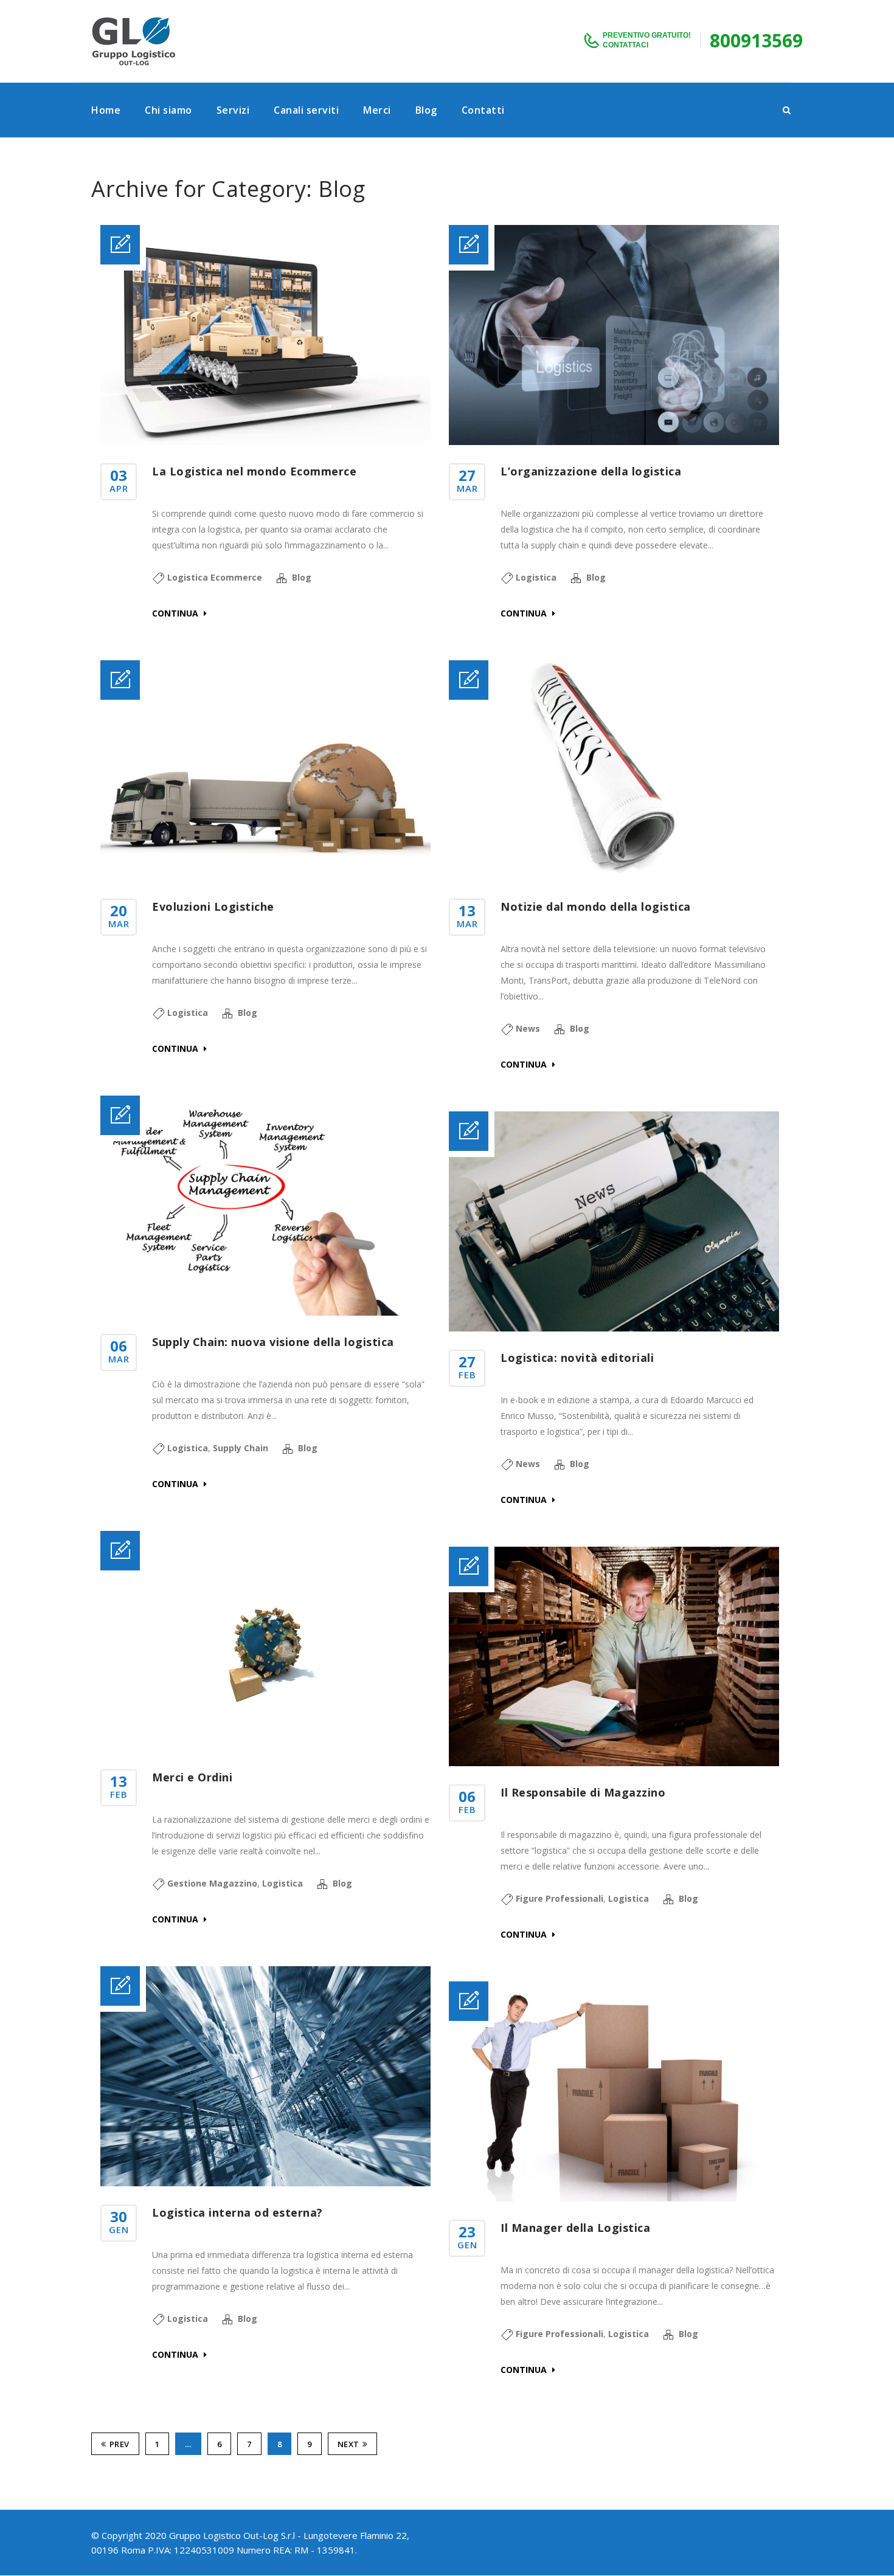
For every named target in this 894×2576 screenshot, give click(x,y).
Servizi (233, 110)
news (528, 1028)
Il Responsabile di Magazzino (583, 1792)
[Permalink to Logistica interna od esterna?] (265, 2183)
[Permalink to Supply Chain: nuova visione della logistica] (265, 1312)
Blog (426, 110)
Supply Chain (241, 1448)
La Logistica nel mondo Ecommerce (254, 471)
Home (106, 110)
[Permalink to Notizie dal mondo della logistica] (614, 877)
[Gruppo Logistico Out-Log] (134, 41)
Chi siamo (168, 110)
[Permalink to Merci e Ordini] (265, 1748)
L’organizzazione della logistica (591, 471)
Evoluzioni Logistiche (213, 906)
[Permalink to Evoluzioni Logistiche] (265, 877)
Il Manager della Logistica (575, 2228)
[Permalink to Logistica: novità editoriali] (614, 1328)
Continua (176, 613)
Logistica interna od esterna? (237, 2212)
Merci (377, 110)
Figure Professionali (560, 1898)
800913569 (756, 40)
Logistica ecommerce (215, 577)
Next (348, 2444)
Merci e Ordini (192, 1777)
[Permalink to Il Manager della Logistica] (614, 2198)
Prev (120, 2444)
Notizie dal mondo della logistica (596, 906)
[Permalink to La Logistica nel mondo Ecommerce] (265, 442)
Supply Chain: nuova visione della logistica (273, 1342)
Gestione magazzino (212, 1883)
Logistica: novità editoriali (577, 1358)
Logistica (536, 577)
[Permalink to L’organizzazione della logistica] (614, 442)
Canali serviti (306, 110)
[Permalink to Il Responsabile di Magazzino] (614, 1763)
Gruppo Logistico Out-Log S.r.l (232, 2535)
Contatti (483, 110)
